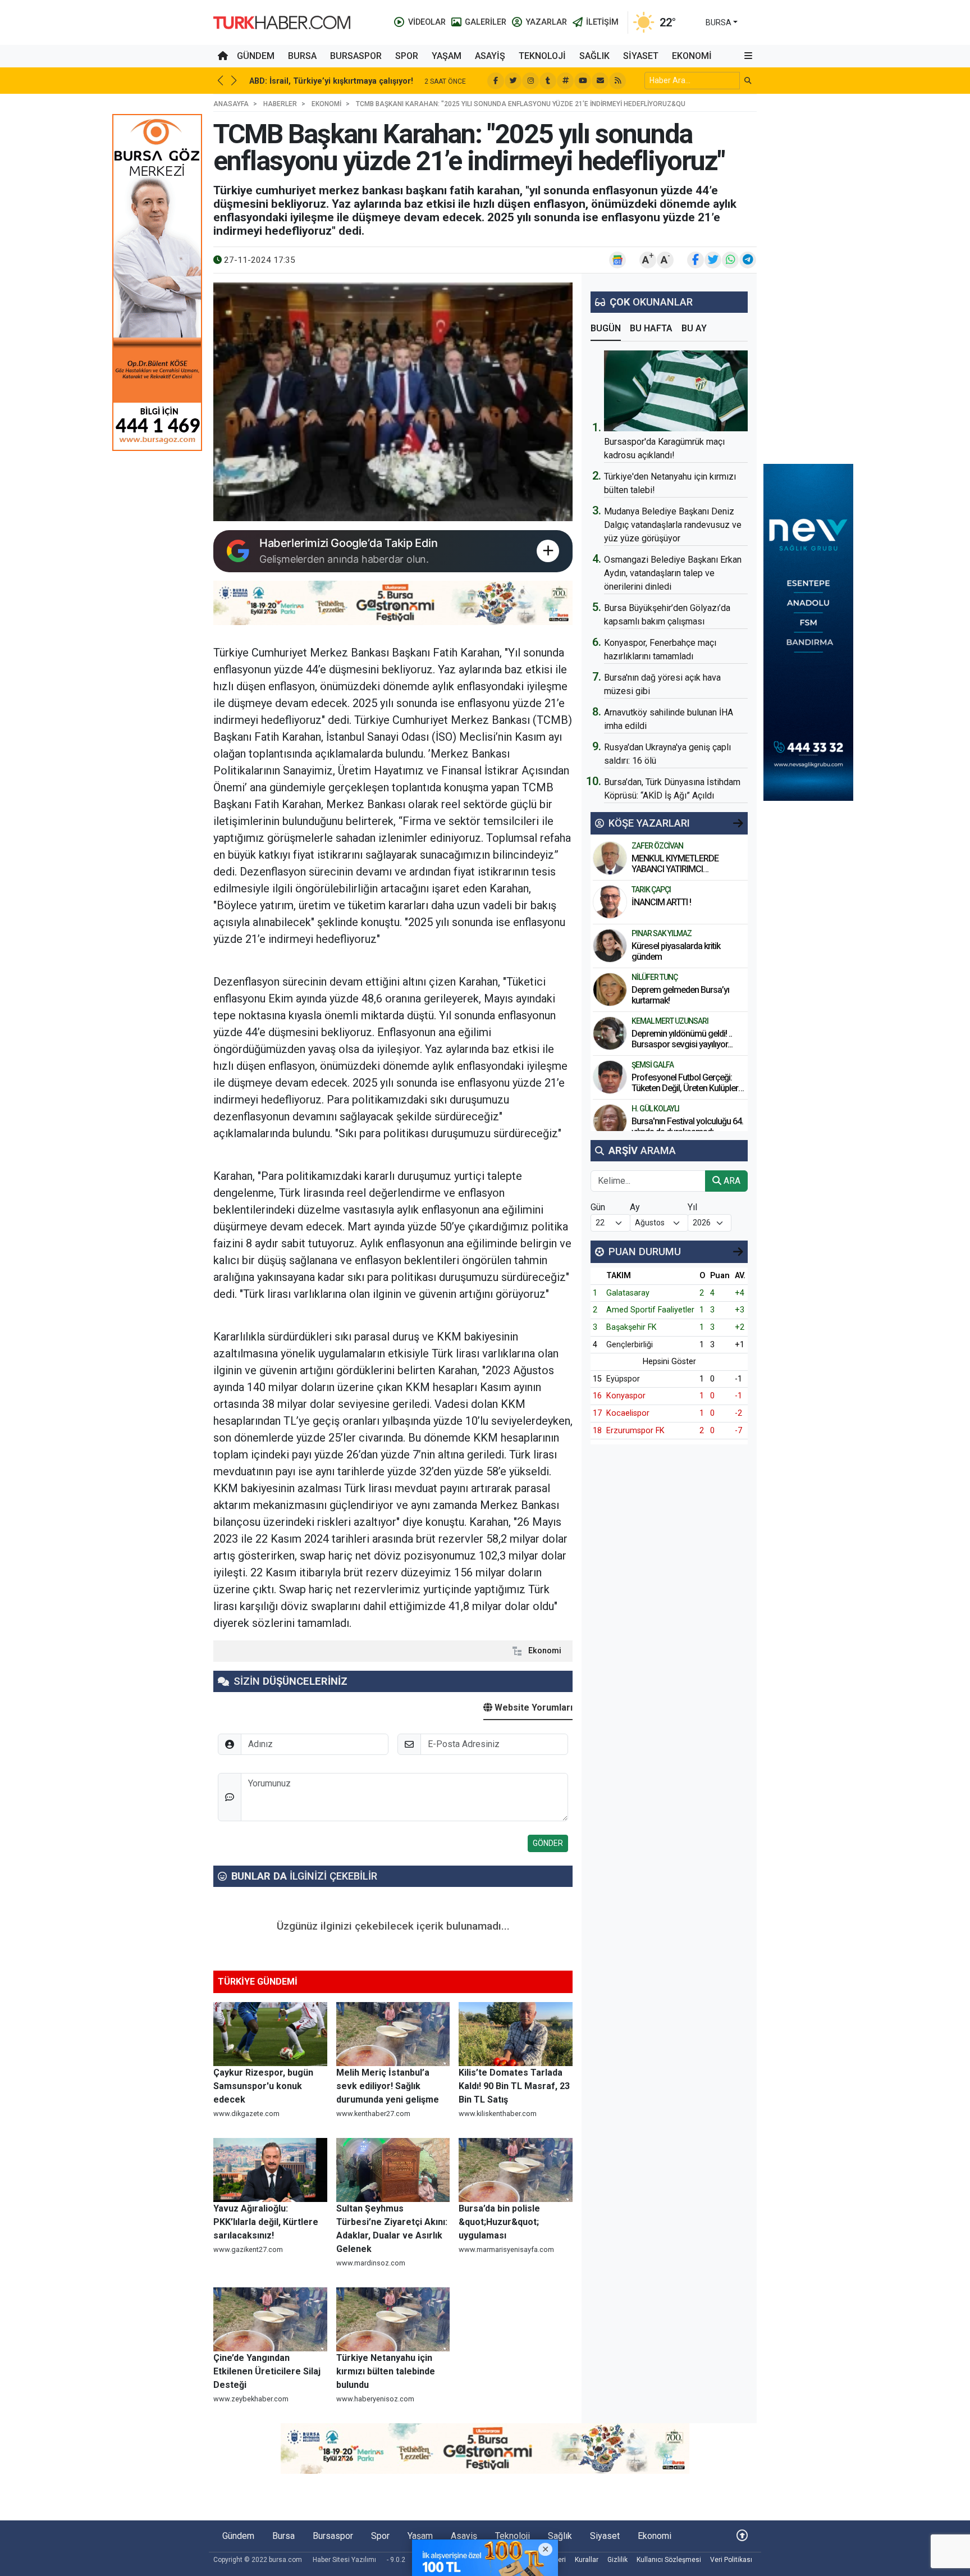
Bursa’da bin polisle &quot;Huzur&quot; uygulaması (499, 2222)
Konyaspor (626, 1396)
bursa (719, 22)
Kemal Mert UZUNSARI (670, 1021)
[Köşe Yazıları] (610, 858)
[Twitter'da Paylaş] (713, 260)
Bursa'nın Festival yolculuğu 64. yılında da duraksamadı (687, 1127)
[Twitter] (513, 81)
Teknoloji (542, 56)
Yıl (692, 1207)
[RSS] (617, 81)
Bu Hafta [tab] (651, 328)
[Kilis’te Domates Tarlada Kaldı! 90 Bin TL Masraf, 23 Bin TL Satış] (516, 2034)
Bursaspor (356, 56)
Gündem (256, 56)
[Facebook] (496, 81)
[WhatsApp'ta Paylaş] (730, 260)
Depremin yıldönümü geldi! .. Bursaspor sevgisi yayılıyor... (682, 1039)
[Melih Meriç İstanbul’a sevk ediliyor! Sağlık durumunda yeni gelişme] (393, 2034)
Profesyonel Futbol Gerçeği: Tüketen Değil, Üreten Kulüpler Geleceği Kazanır (685, 1088)
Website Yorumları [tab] (532, 1708)
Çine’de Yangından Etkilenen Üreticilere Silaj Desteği (267, 2371)
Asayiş (490, 56)
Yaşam (447, 56)
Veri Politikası (731, 2560)
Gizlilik (617, 2560)
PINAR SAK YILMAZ (662, 933)
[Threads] (565, 81)
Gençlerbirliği (630, 1345)
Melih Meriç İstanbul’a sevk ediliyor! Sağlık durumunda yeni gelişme (388, 2086)
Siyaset (641, 56)
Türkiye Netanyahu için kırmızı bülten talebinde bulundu (386, 2371)
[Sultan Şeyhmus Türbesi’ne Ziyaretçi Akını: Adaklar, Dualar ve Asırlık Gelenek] (393, 2170)
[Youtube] (583, 81)
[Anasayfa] (223, 56)
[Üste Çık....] (742, 2536)
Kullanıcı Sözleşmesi (669, 2560)
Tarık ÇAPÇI (651, 890)
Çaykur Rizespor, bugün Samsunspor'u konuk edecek (263, 2086)
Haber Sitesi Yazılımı (344, 2560)
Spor (407, 56)
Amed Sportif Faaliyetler (650, 1310)
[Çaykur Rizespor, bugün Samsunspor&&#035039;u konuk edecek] (270, 2034)
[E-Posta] (600, 81)
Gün (598, 1207)
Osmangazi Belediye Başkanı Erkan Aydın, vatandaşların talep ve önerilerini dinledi (673, 573)
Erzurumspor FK (635, 1431)
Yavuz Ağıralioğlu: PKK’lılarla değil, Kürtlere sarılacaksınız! (266, 2222)
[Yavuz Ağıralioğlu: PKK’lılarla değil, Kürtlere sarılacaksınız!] (270, 2170)
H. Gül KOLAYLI (655, 1109)
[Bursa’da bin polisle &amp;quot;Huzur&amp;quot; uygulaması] (516, 2170)
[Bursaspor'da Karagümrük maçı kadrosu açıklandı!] (676, 391)
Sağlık (594, 56)
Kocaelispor (628, 1413)
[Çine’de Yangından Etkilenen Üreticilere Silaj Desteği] (270, 2319)
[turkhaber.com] (282, 22)
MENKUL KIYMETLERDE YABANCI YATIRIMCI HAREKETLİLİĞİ (675, 869)
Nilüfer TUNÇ (655, 977)
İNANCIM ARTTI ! (661, 902)
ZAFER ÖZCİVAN (657, 846)
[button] (748, 56)
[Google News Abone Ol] (617, 260)
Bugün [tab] (606, 328)
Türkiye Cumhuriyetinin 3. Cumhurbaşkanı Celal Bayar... (357, 81)
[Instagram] (530, 81)
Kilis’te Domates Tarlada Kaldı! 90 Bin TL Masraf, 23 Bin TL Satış (514, 2086)
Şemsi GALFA (653, 1065)
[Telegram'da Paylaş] (748, 260)
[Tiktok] (548, 81)
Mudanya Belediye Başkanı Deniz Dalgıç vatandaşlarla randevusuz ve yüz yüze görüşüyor (673, 525)
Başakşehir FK (632, 1327)
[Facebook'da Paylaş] (696, 260)
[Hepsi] (738, 823)
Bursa (302, 56)
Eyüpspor (623, 1379)
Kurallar (587, 2560)
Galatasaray (628, 1293)
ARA (731, 1181)
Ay (635, 1207)
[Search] (748, 81)
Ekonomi (692, 56)
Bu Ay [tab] (694, 328)
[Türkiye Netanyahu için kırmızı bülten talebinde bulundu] (393, 2319)
